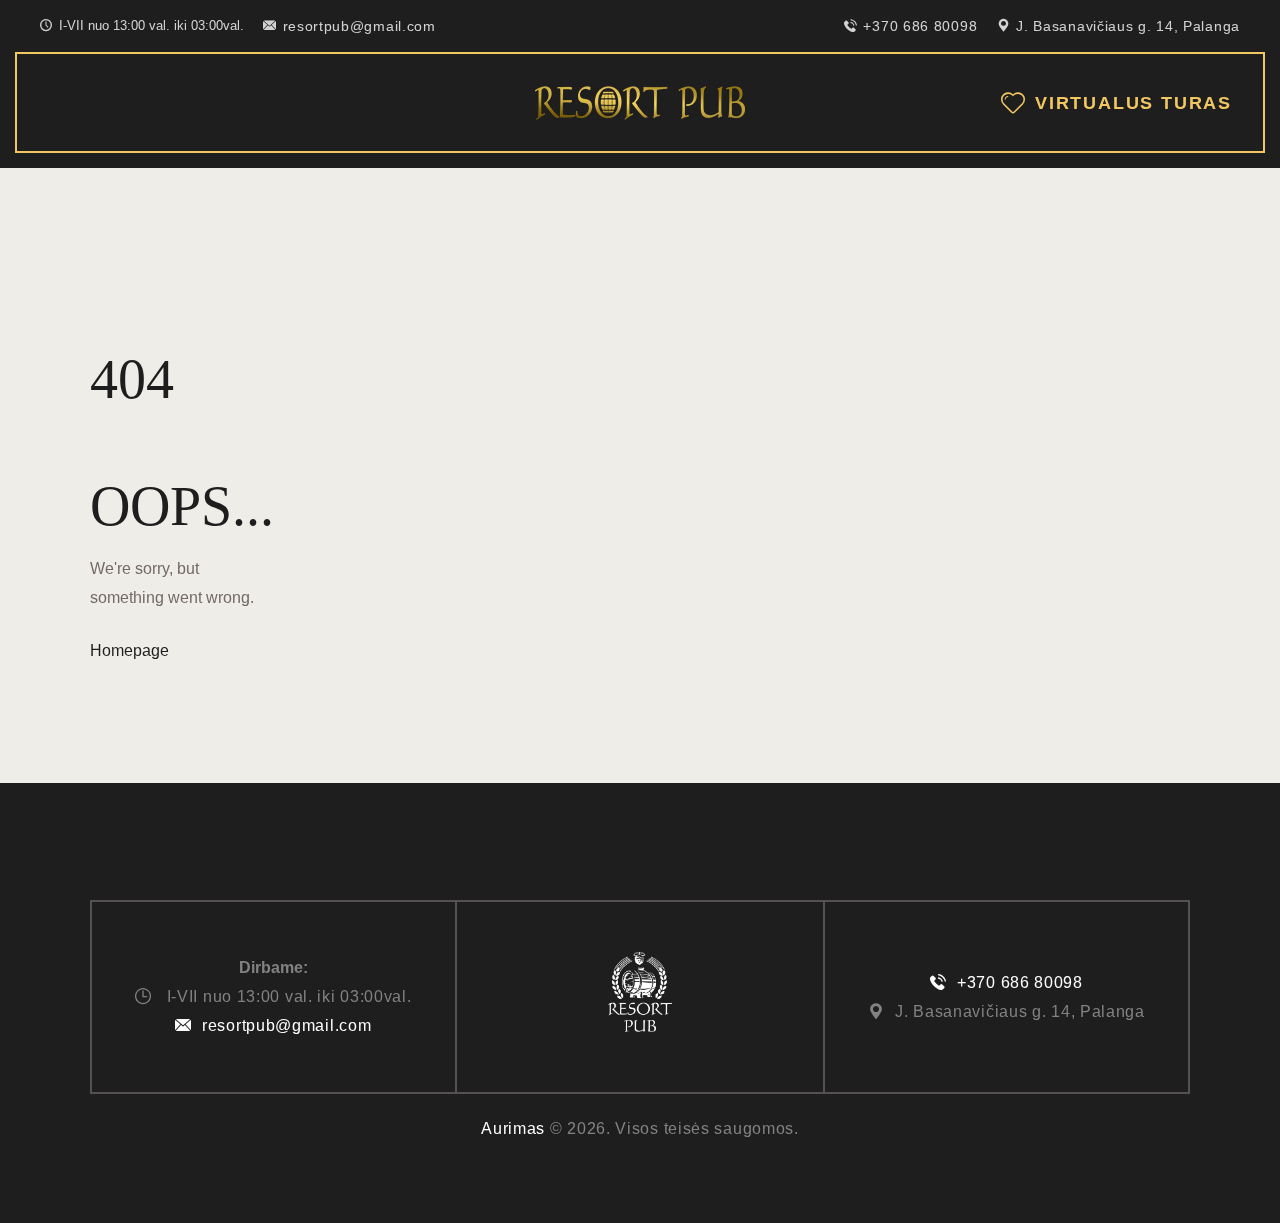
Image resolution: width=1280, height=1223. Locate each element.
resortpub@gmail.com (286, 1025)
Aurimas (513, 1128)
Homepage (129, 650)
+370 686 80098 (1020, 982)
